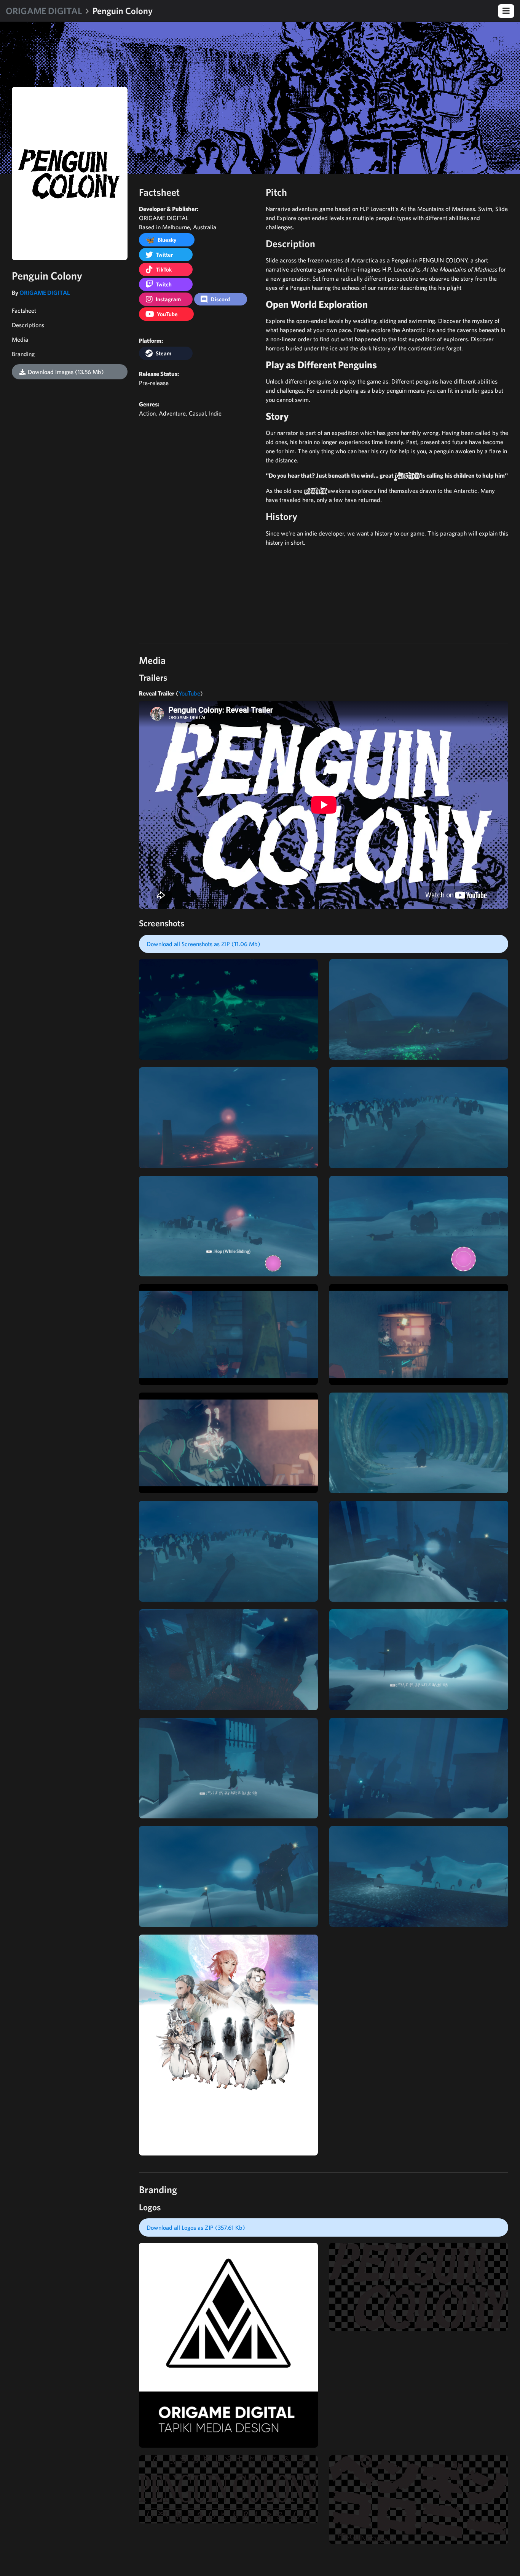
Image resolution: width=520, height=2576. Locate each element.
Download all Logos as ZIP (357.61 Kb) (196, 2227)
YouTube (189, 693)
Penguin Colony (123, 11)
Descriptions (28, 325)
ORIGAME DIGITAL (44, 11)
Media (20, 339)
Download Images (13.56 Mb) (66, 372)
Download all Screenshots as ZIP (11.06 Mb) (203, 944)
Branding (23, 354)
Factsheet (24, 310)
